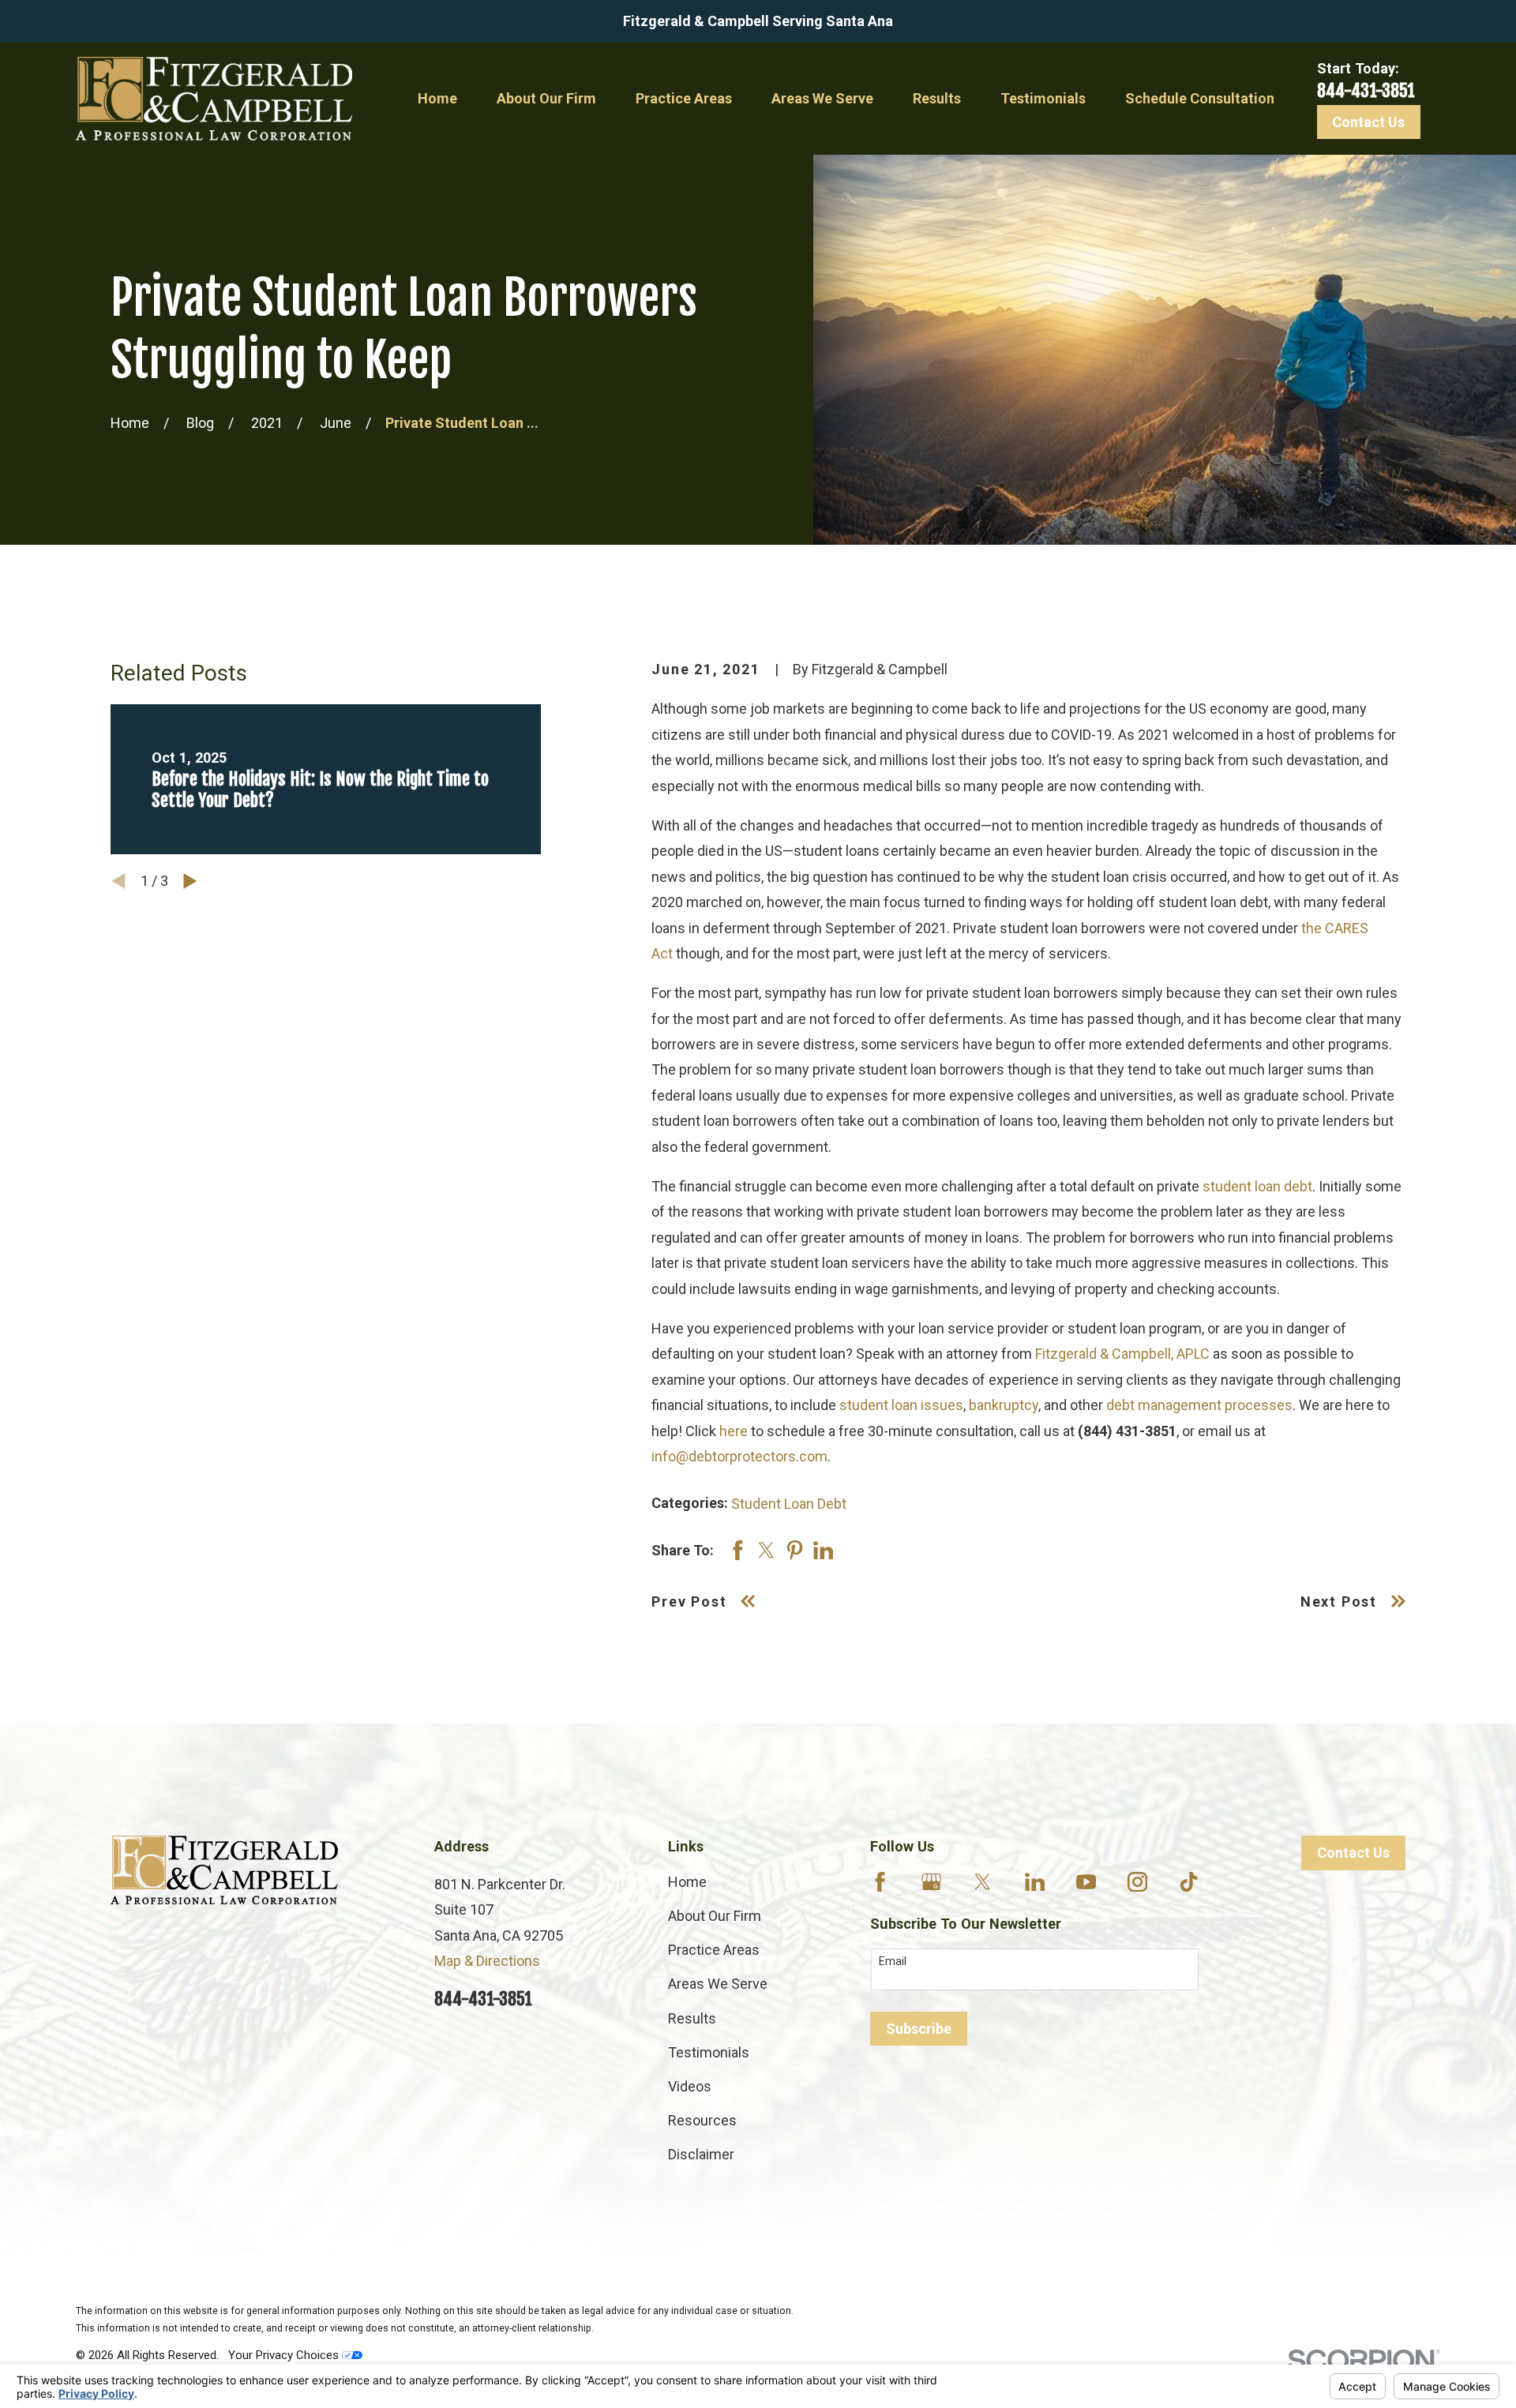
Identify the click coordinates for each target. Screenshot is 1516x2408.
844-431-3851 (1366, 90)
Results (692, 2018)
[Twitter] (983, 1882)
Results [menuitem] (937, 98)
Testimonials (709, 2052)
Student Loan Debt (789, 1504)
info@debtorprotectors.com (739, 1456)
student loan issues (901, 1405)
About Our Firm (715, 1916)
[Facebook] (880, 1882)
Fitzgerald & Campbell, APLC (1122, 1354)
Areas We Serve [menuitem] (822, 98)
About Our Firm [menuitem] (546, 98)
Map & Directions (487, 1961)
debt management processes (1199, 1405)
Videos (690, 2086)
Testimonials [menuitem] (1043, 98)
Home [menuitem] (437, 98)
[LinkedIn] (1035, 1882)
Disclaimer (701, 2154)
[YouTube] (1086, 1882)
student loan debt (1257, 1186)
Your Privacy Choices (285, 2355)
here (734, 1431)
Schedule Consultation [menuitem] (1200, 98)
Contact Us (1368, 122)
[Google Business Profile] (931, 1882)
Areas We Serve (718, 1984)
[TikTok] (1189, 1882)
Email (893, 1961)
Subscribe (919, 2029)
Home (687, 1882)
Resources (702, 2120)
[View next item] (190, 881)
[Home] (214, 99)
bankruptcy (1004, 1405)
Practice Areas (714, 1950)
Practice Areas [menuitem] (684, 98)
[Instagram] (1137, 1882)
